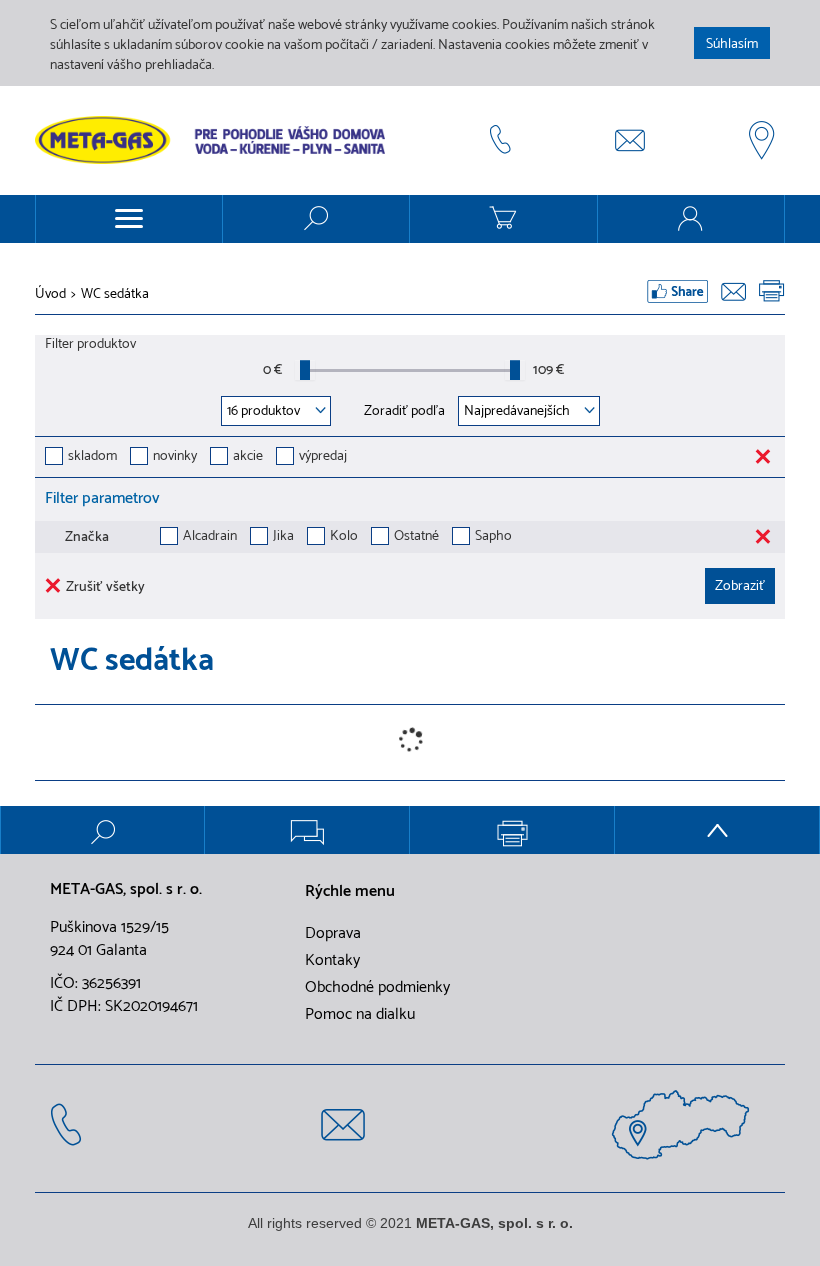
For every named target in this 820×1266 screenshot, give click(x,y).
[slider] (305, 370)
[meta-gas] (215, 140)
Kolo (344, 537)
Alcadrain (210, 537)
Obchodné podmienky (377, 988)
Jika (283, 537)
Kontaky (332, 961)
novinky (175, 457)
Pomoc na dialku (360, 1015)
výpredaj (323, 457)
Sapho (493, 537)
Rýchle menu (350, 892)
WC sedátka (115, 295)
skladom (92, 457)
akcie (248, 457)
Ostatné (416, 537)
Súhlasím (732, 44)
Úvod (50, 295)
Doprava (333, 934)
